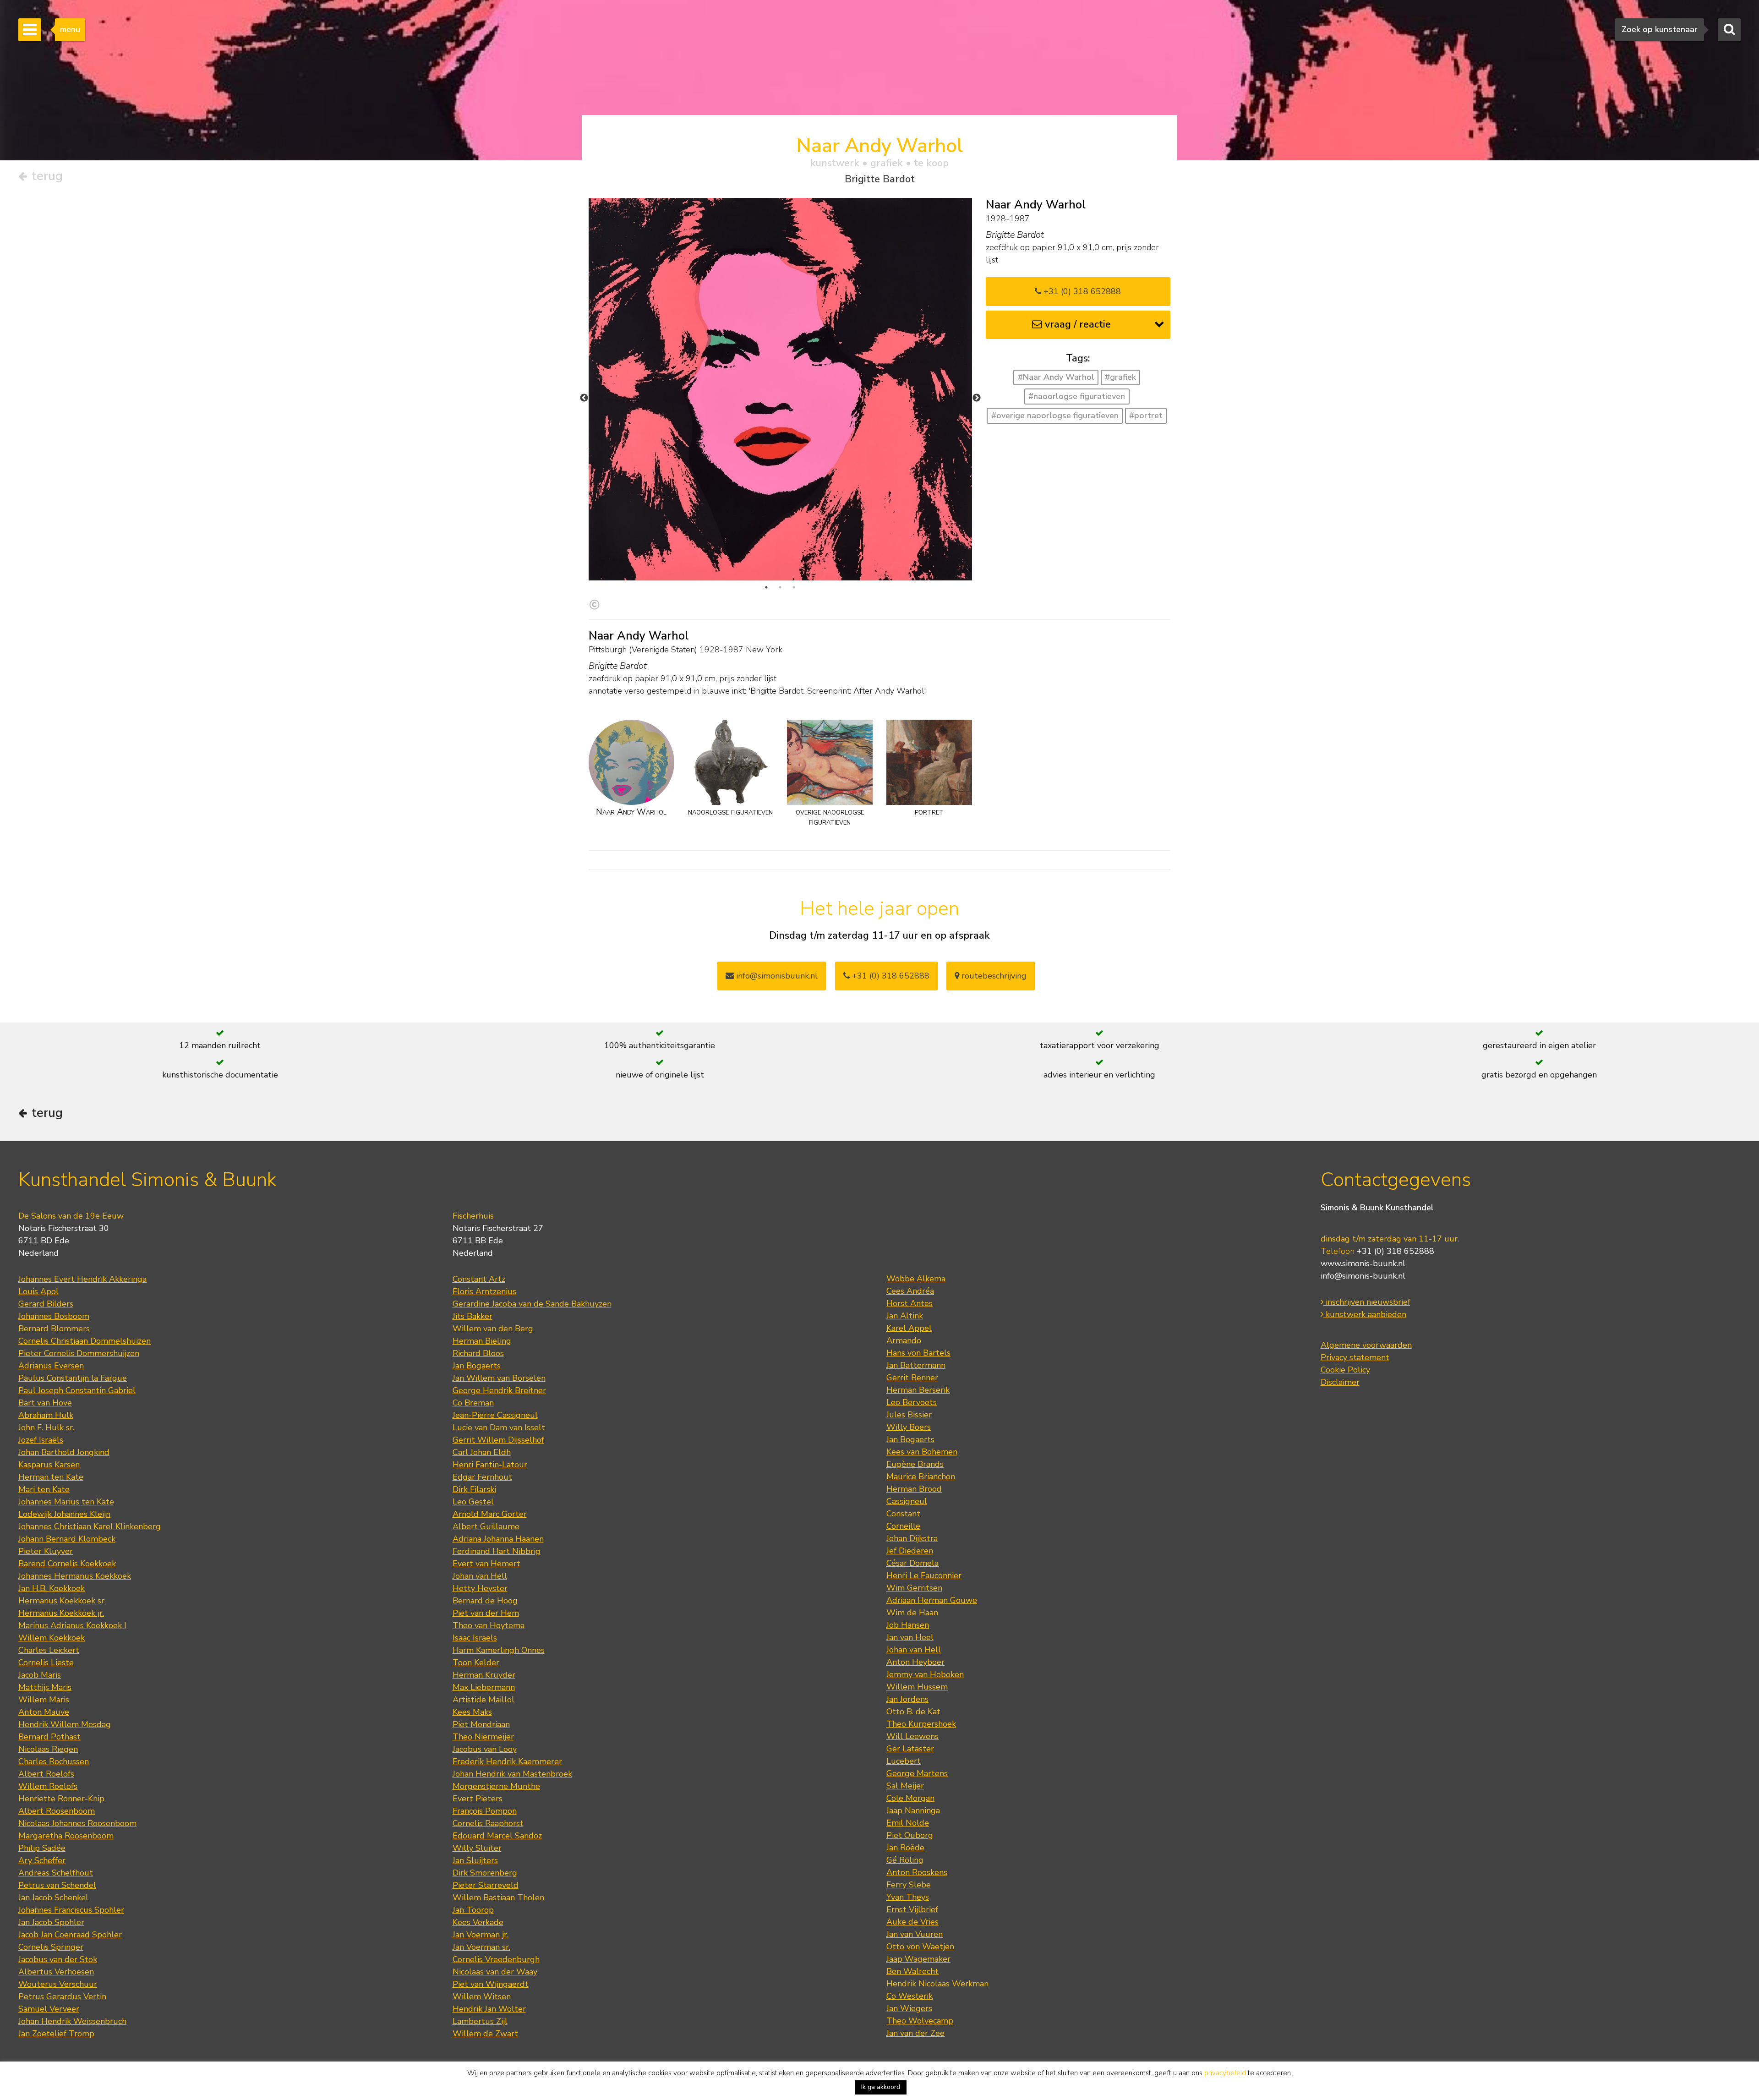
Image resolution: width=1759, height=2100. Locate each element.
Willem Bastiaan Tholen (498, 1898)
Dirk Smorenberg (485, 1873)
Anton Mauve (44, 1712)
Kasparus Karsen (49, 1465)
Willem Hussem (917, 1687)
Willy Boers (909, 1427)
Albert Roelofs (46, 1774)
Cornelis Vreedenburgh (496, 1959)
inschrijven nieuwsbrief (1367, 1302)
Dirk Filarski (474, 1489)
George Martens (917, 1773)
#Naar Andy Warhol (1056, 377)
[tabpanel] (780, 389)
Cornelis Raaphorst (488, 1823)
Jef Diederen (910, 1551)
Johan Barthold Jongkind (64, 1452)
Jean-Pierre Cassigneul (495, 1415)
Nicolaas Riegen (48, 1749)
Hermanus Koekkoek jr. (61, 1613)
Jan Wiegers (909, 2008)
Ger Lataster (910, 1749)
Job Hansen (908, 1625)
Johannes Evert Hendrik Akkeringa (82, 1279)
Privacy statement (1355, 1357)
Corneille (903, 1526)
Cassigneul (907, 1501)
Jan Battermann (916, 1365)
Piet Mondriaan (481, 1724)
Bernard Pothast (49, 1737)
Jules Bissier (909, 1415)
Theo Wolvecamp (920, 2021)
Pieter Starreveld (486, 1885)
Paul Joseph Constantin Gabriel (77, 1390)
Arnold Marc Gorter (490, 1514)
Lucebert (904, 1761)
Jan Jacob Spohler (51, 1922)
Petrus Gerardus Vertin (62, 1996)
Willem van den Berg (493, 1329)
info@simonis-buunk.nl (1363, 1276)
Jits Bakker (473, 1316)
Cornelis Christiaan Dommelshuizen (85, 1341)
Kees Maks (472, 1712)
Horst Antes (910, 1303)
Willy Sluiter (477, 1848)
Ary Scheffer (42, 1860)
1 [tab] (766, 587)
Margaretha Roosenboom (66, 1836)
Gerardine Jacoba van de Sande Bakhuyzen (532, 1304)
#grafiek (1120, 377)
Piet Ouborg (910, 1835)
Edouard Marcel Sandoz (497, 1836)
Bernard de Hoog (485, 1601)
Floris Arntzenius (484, 1291)
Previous (584, 398)
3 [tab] (794, 587)
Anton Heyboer (915, 1662)
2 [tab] (780, 587)
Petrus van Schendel (57, 1885)
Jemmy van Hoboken (925, 1674)
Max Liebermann (484, 1687)
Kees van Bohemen (922, 1452)
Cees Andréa (910, 1291)
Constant (903, 1514)
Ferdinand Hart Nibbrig (497, 1551)
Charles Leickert (49, 1650)
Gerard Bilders (46, 1304)
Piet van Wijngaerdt (491, 1984)
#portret (1146, 416)
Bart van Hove (45, 1403)
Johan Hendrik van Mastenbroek (512, 1774)
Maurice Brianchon (921, 1477)
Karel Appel (909, 1328)
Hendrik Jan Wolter (489, 2009)
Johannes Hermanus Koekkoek (75, 1576)
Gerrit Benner (912, 1378)
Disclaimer (1340, 1382)
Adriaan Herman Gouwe (932, 1600)
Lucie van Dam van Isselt (499, 1427)
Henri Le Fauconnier (924, 1575)
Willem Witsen (482, 1996)
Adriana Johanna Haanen (498, 1539)
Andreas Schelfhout (56, 1873)
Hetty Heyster (480, 1588)
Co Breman (473, 1403)
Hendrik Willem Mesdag (65, 1724)
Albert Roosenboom (57, 1811)
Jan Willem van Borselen (499, 1378)
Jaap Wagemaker (918, 1959)
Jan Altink (905, 1316)
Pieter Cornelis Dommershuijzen (79, 1353)
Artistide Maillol (483, 1700)
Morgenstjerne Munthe (496, 1786)
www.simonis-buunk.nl (1363, 1263)
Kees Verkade (478, 1922)
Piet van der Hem (486, 1613)
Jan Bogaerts (477, 1366)
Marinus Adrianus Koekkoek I (72, 1625)
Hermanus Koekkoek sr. (62, 1601)
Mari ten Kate (44, 1489)
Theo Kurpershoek (921, 1724)
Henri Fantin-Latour (490, 1465)
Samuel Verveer (49, 2009)
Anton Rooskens (917, 1872)
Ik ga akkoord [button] (881, 2087)
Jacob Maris (40, 1675)
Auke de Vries (912, 1922)
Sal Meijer (905, 1786)
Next (977, 398)
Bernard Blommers (54, 1329)
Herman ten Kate (51, 1477)
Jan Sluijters (475, 1860)
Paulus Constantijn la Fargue (73, 1378)
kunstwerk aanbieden (1365, 1314)
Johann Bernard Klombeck (67, 1539)
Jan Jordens (907, 1699)
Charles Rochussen (54, 1761)
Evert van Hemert (486, 1564)
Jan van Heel (910, 1637)
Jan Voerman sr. (481, 1947)
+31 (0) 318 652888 (1081, 291)
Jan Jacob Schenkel (53, 1898)
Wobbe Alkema (916, 1279)
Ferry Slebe (909, 1885)
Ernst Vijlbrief (912, 1909)
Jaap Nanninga (913, 1810)
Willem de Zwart (485, 2034)
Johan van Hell (480, 1576)
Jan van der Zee (915, 2033)
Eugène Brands (915, 1464)
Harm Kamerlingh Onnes (499, 1650)
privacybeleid (1225, 2073)
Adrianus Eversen (51, 1366)
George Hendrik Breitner (499, 1390)
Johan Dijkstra (912, 1538)
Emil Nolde (908, 1823)
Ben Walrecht (912, 1971)
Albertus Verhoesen (56, 1972)
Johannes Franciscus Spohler (71, 1910)
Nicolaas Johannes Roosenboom (77, 1823)
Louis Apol (38, 1291)
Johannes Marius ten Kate (66, 1502)
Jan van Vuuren (915, 1934)
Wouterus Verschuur (58, 1984)
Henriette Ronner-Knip (61, 1799)
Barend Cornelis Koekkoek (67, 1564)
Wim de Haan (912, 1613)
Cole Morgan (910, 1798)
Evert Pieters (478, 1799)
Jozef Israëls (41, 1440)
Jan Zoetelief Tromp (56, 2034)
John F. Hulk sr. (46, 1427)
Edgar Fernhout (482, 1477)
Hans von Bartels (918, 1353)
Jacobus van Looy (485, 1749)
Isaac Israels (475, 1638)
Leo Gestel (473, 1502)
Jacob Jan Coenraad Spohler (70, 1935)
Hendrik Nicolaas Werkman (937, 1984)
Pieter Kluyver (46, 1551)
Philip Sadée (42, 1848)
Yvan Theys (908, 1897)
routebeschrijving (993, 976)
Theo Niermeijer (483, 1737)
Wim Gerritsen (914, 1588)
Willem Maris (44, 1700)
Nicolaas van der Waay (495, 1972)
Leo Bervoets (912, 1402)
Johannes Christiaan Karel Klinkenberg (90, 1526)
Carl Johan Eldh (482, 1452)
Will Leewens (912, 1736)
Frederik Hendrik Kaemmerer (507, 1761)
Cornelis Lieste (46, 1662)
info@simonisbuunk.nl (776, 976)
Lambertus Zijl (480, 2021)
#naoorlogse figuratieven (1077, 396)
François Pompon (485, 1811)
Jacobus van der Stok (58, 1959)
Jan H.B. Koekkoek (52, 1588)
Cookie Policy (1345, 1370)
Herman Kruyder (484, 1675)
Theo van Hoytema (489, 1625)
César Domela (912, 1563)
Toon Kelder (476, 1662)
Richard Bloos (478, 1353)
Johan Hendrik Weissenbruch (72, 2021)
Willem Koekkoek (52, 1638)
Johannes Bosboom (54, 1316)
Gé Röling (905, 1860)
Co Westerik (910, 1996)
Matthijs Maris (45, 1687)
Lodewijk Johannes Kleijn (64, 1514)
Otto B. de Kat (913, 1712)
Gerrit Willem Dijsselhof (498, 1440)
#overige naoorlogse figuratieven (1055, 416)
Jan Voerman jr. (481, 1935)
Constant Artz (479, 1279)
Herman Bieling (482, 1341)
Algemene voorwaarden (1366, 1345)
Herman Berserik (918, 1390)
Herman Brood (914, 1489)
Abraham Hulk (46, 1415)
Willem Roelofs (48, 1786)
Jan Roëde (905, 1848)
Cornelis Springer (51, 1947)
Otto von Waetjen (920, 1947)
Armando (904, 1340)
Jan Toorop (473, 1910)
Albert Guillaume (486, 1526)
